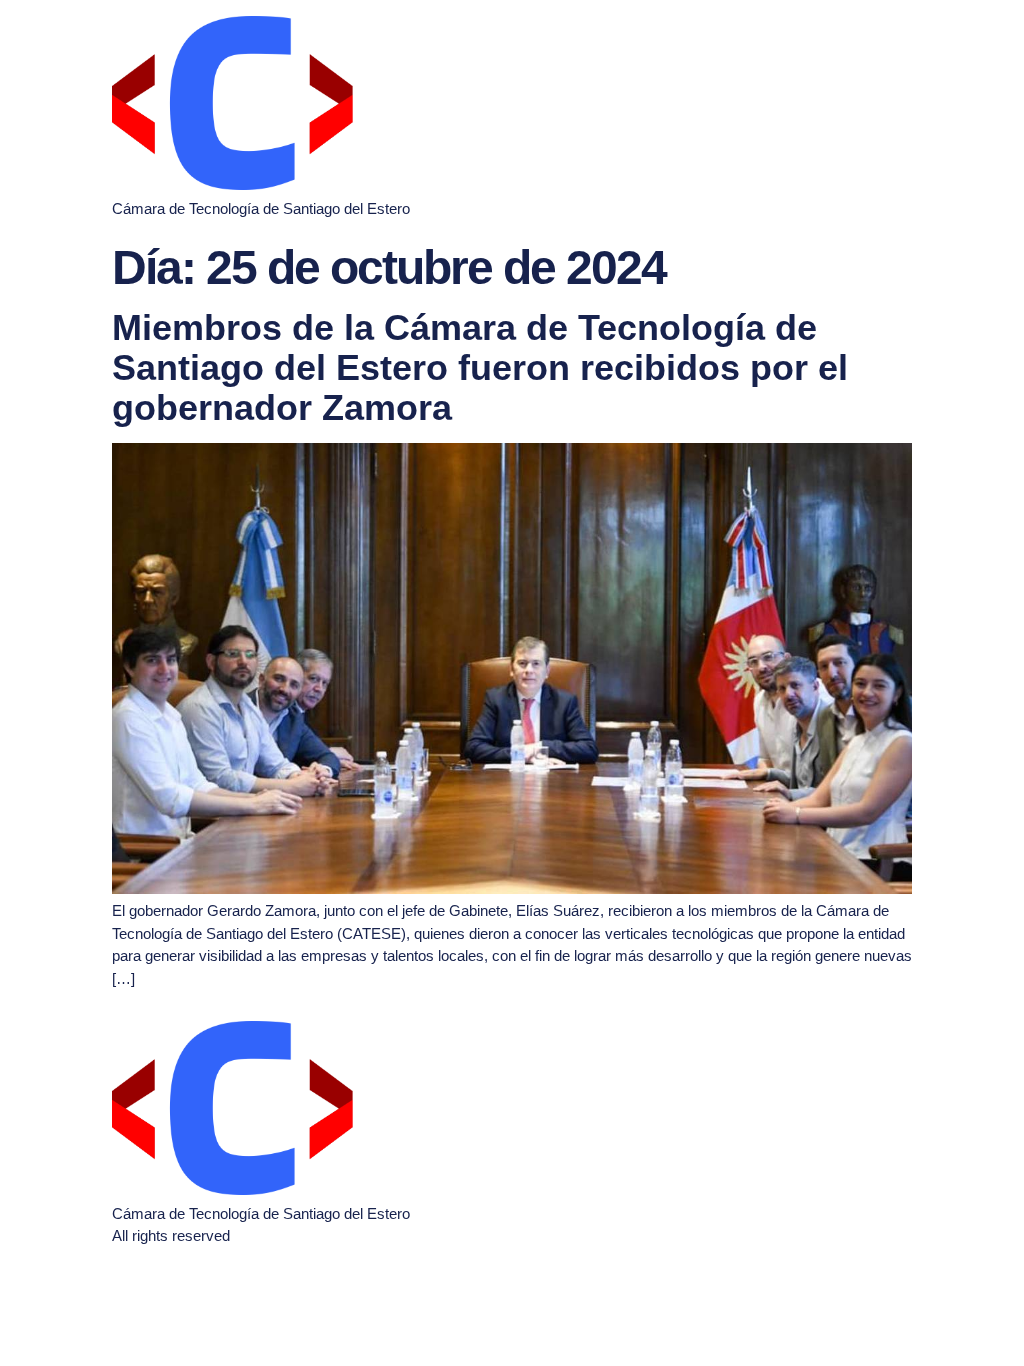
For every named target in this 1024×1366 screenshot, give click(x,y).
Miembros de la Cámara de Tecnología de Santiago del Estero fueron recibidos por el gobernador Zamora (480, 367)
